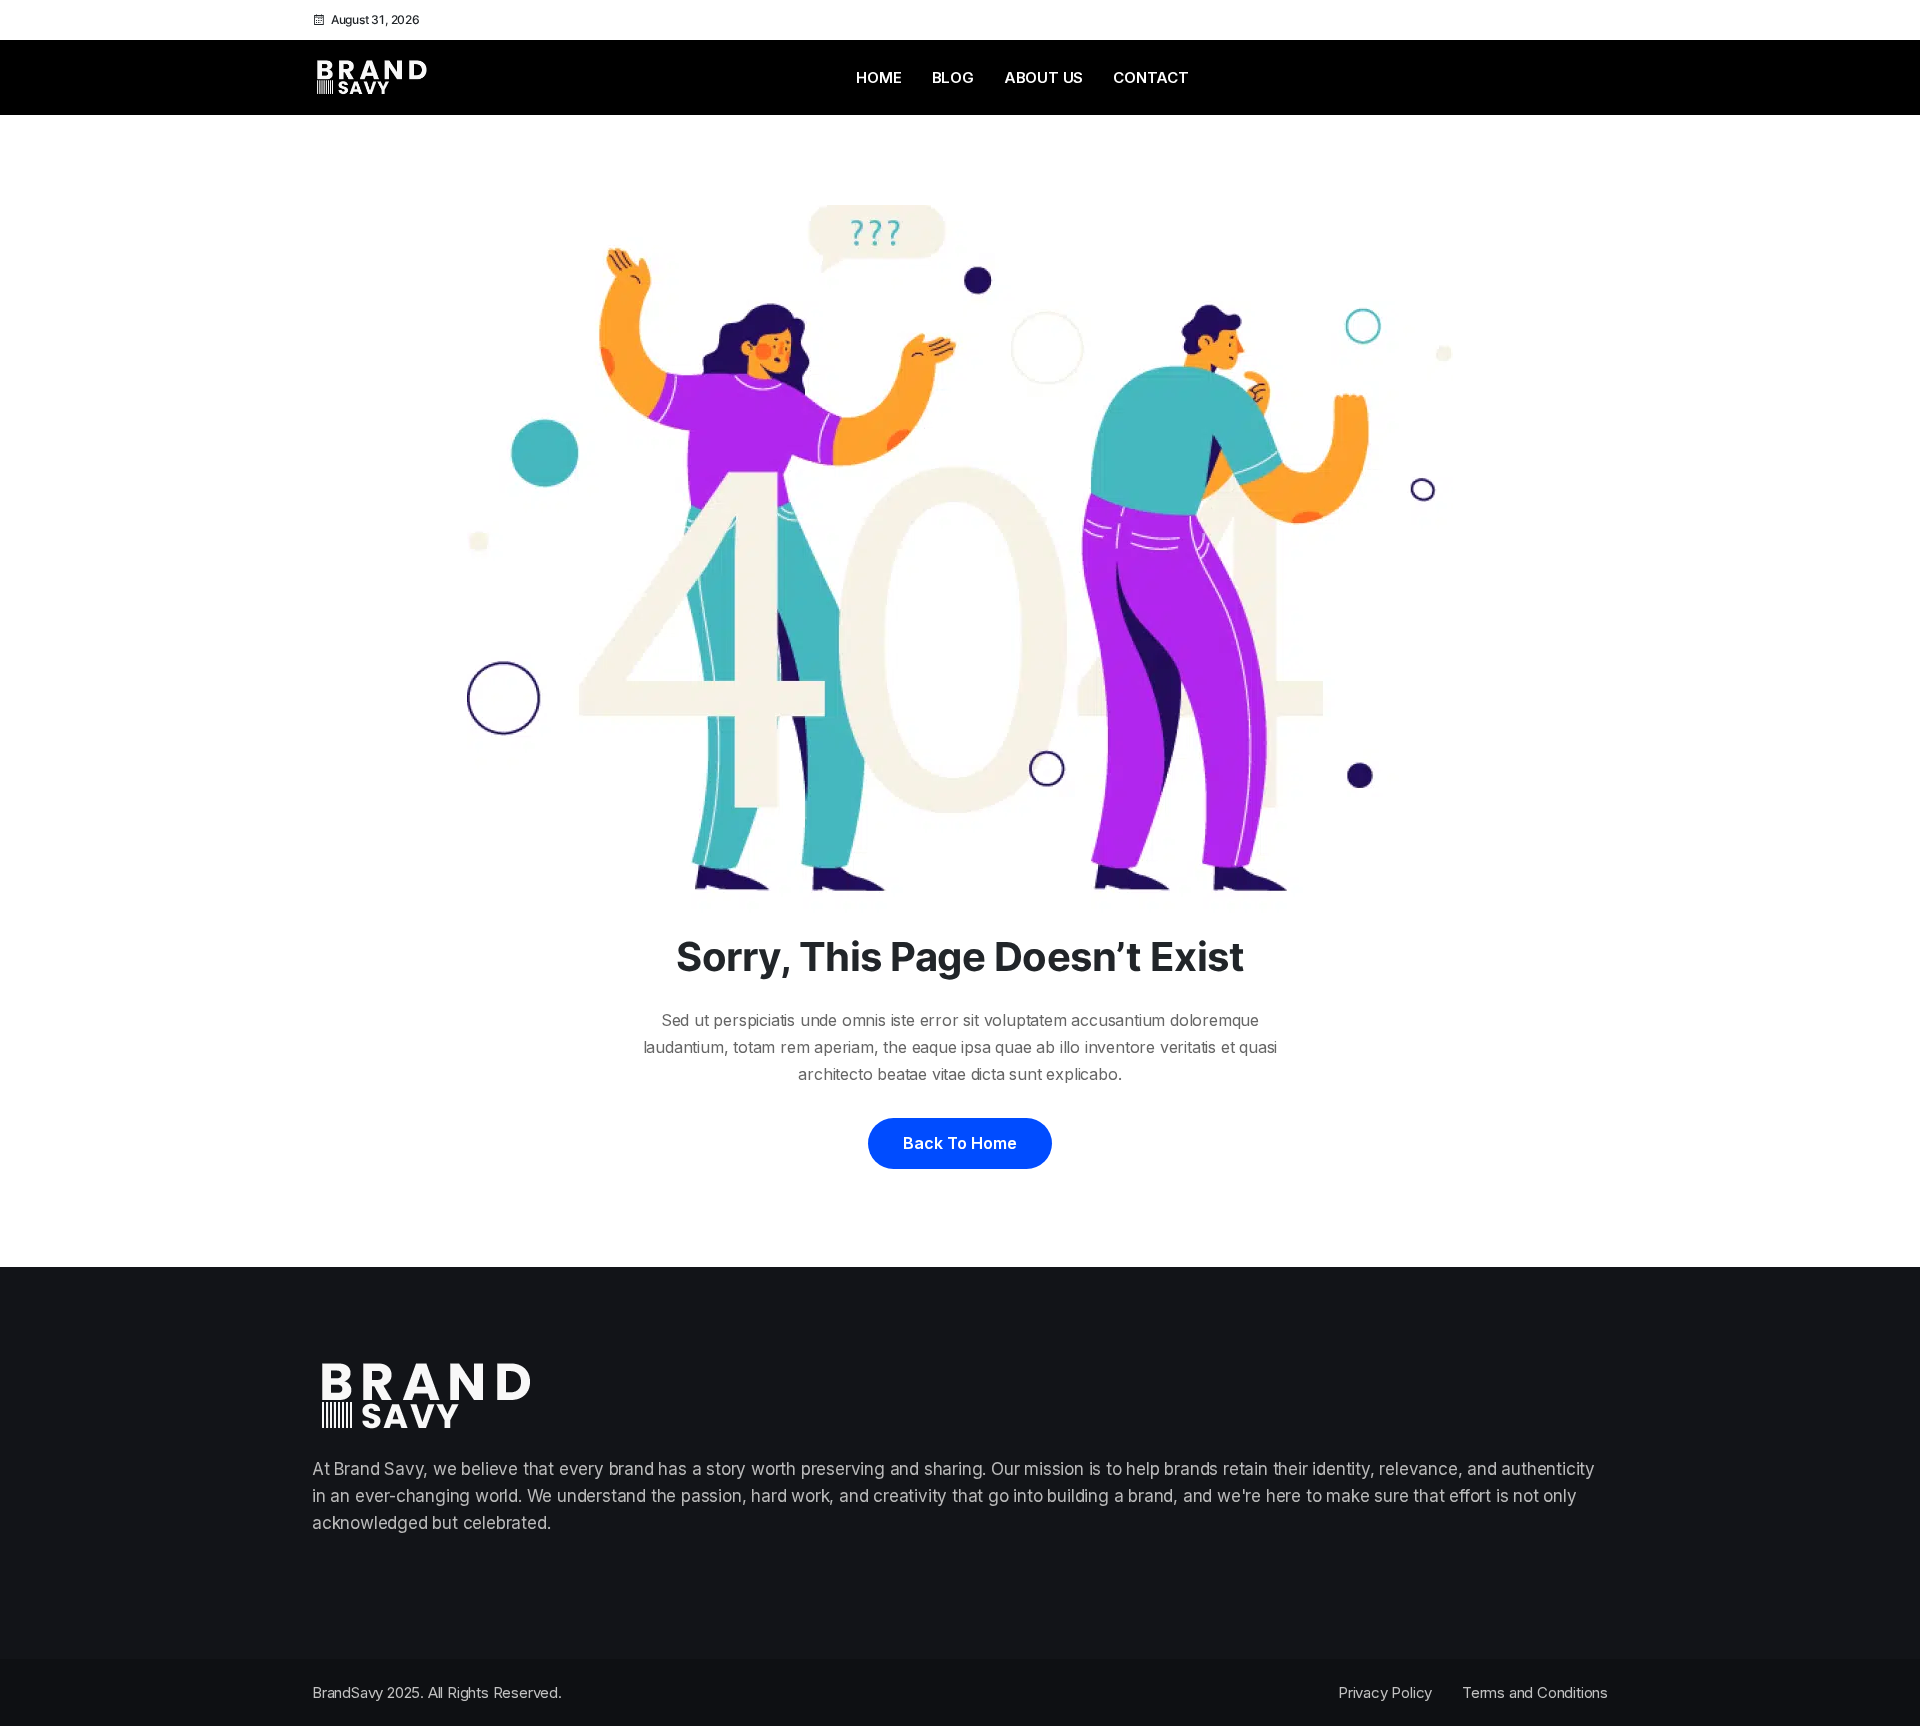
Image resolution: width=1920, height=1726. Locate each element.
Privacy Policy (1385, 1692)
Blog (953, 77)
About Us (1043, 77)
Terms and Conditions (1535, 1692)
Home (878, 77)
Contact (1151, 77)
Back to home (960, 1143)
